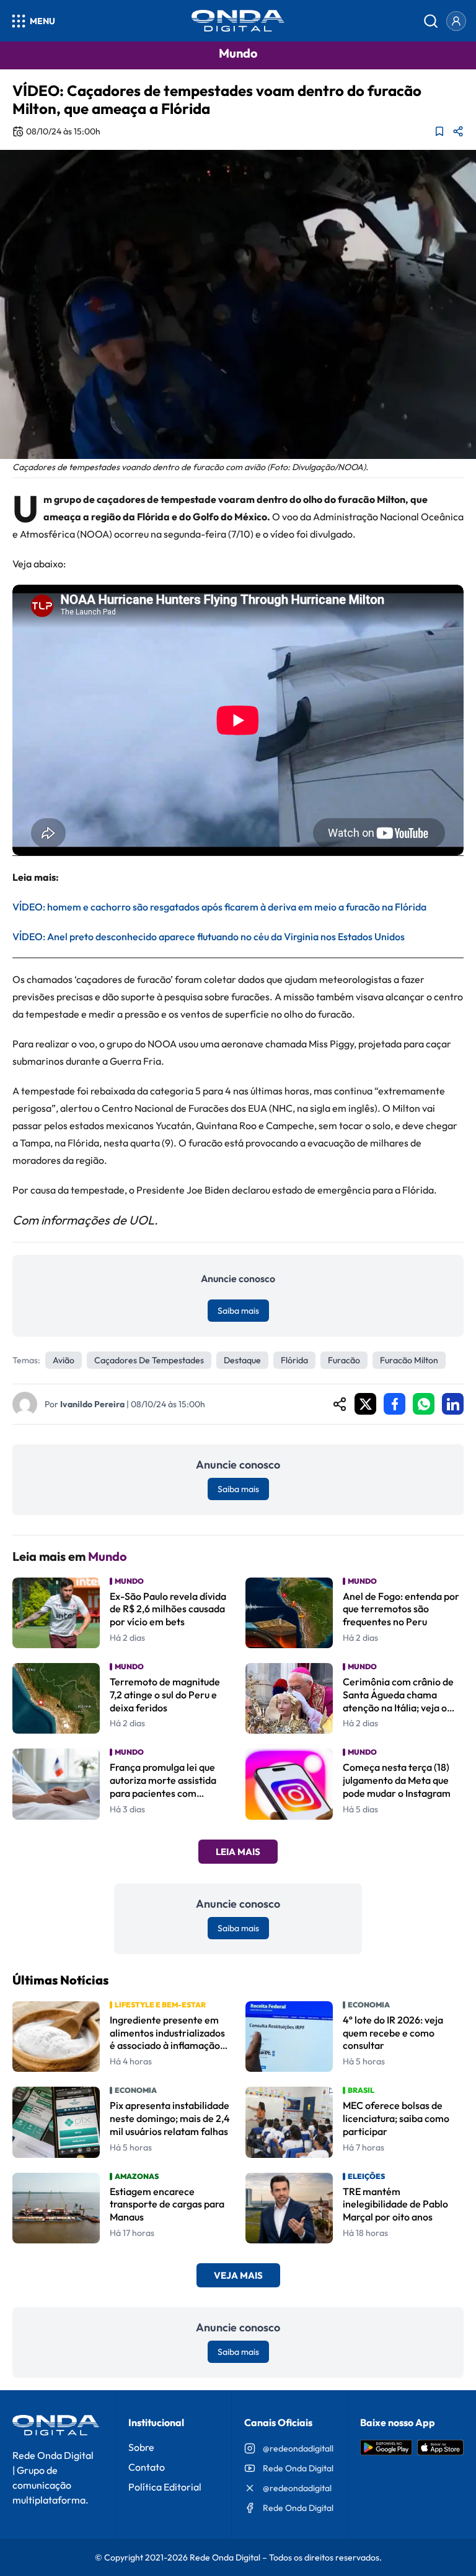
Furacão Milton (409, 1360)
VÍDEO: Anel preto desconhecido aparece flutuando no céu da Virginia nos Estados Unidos (209, 937)
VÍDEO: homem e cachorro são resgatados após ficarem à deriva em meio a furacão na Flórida (219, 907)
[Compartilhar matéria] (458, 131)
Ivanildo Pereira (92, 1404)
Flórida (294, 1360)
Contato (147, 2467)
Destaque (242, 1360)
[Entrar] (456, 21)
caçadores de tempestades (149, 1360)
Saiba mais (238, 1311)
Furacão (344, 1360)
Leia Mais (238, 1852)
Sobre (141, 2447)
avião (64, 1360)
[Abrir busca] (431, 21)
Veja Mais (238, 2275)
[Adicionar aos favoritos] (439, 131)
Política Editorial (165, 2487)
